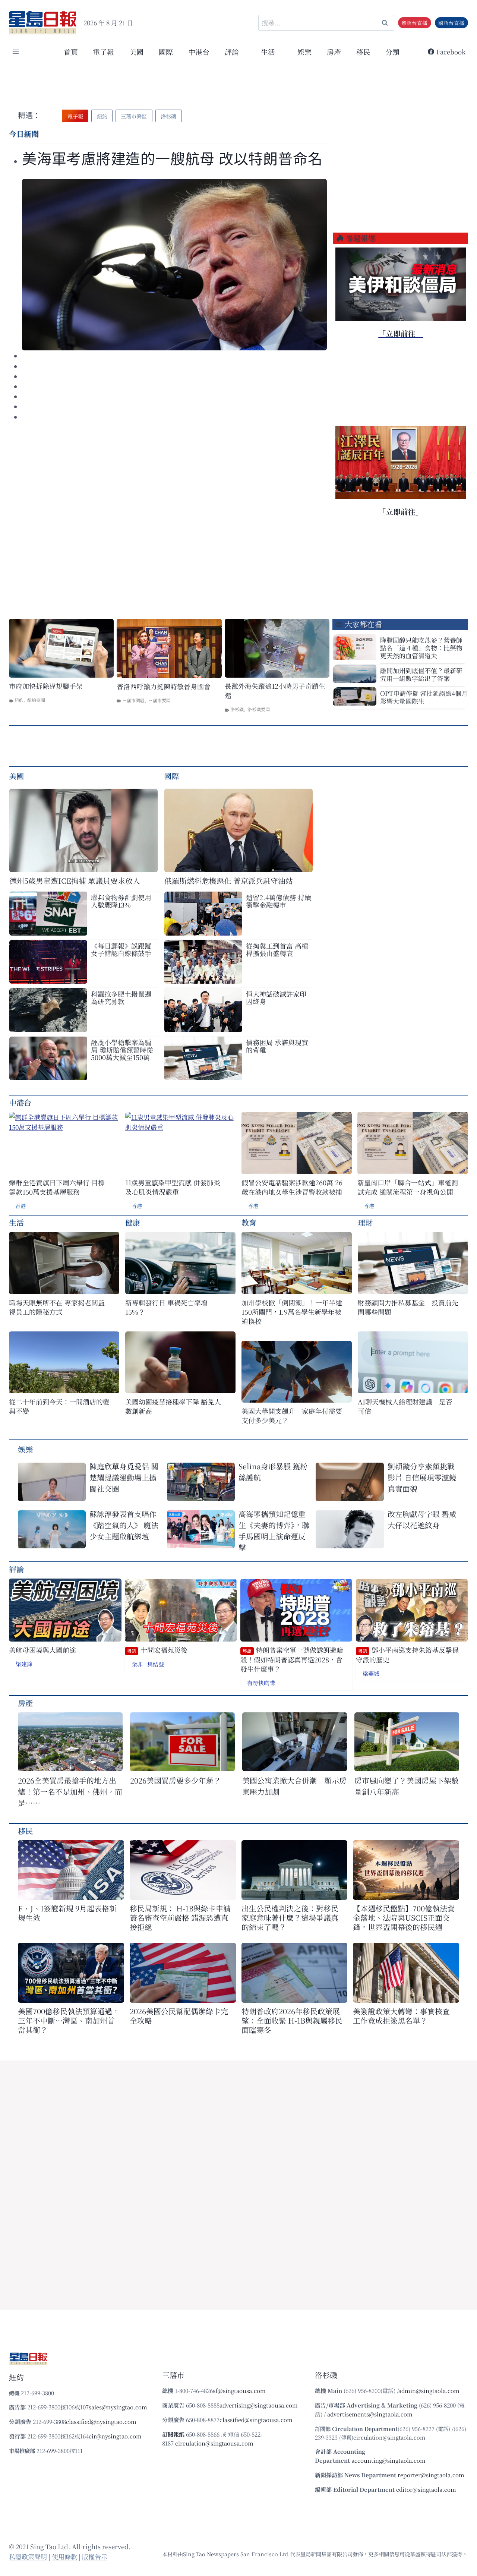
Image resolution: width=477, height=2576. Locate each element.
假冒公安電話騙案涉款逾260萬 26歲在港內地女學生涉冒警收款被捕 (292, 1187)
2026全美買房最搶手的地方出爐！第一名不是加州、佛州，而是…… (70, 1792)
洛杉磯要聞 (259, 709)
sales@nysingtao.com (118, 2407)
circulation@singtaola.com (389, 2437)
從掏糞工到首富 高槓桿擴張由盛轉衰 (277, 949)
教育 (249, 1222)
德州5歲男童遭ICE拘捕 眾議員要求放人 (75, 881)
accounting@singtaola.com (388, 2460)
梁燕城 (371, 1673)
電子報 (103, 52)
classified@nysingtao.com (101, 2421)
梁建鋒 (24, 1664)
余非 (137, 1664)
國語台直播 (451, 23)
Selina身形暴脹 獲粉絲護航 (273, 1472)
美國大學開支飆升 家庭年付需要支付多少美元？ (292, 1416)
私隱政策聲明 (28, 2556)
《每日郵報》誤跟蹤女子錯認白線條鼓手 (121, 949)
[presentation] (174, 265)
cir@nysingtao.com (115, 2436)
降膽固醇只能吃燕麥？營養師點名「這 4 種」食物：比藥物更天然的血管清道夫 (421, 648)
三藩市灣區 (133, 700)
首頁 (71, 52)
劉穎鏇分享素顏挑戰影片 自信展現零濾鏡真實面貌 (422, 1477)
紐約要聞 (36, 700)
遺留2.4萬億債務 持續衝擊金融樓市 (279, 901)
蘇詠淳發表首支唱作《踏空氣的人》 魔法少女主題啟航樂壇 (124, 1525)
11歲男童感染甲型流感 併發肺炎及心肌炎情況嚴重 (173, 1187)
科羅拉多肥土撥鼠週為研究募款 (121, 997)
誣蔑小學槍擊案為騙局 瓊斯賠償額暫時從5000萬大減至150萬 (122, 1050)
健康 (133, 1222)
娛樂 (304, 52)
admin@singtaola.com (429, 2391)
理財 (365, 1222)
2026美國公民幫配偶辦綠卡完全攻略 (179, 2016)
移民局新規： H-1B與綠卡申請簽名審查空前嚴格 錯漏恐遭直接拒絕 (180, 1918)
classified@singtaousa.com (256, 2420)
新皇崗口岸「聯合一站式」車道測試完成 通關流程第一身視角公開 (408, 1187)
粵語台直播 (414, 23)
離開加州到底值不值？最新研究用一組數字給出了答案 (421, 674)
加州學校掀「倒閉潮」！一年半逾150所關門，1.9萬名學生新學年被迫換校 (292, 1312)
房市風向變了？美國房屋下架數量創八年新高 (407, 1786)
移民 (363, 52)
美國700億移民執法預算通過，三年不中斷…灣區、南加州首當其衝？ (69, 2020)
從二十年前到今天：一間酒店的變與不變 (59, 1406)
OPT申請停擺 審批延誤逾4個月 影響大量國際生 (424, 697)
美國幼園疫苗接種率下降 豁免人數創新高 (173, 1406)
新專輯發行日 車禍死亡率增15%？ (166, 1307)
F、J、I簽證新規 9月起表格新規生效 (67, 1913)
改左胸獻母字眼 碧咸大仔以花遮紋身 (422, 1519)
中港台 (199, 52)
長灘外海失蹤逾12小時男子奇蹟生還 (275, 691)
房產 (334, 52)
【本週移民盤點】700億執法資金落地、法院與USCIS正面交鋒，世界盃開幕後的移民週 (404, 1918)
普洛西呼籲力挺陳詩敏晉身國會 (164, 686)
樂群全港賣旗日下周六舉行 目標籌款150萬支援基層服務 (57, 1187)
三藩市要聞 (159, 700)
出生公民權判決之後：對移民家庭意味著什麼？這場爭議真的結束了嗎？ (290, 1918)
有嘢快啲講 (261, 1683)
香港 (20, 1206)
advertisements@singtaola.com (370, 2414)
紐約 (19, 700)
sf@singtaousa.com (239, 2391)
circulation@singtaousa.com (214, 2443)
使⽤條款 (64, 2556)
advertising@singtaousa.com (259, 2405)
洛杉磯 (237, 709)
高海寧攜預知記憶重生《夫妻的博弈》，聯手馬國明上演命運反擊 (274, 1531)
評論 (16, 1569)
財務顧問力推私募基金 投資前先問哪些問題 (408, 1307)
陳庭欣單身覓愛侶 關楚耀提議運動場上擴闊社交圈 (124, 1477)
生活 (16, 1222)
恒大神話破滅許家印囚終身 (276, 997)
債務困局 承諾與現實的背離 (277, 1046)
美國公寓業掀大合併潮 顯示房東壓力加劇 (294, 1786)
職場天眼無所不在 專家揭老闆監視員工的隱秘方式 (57, 1307)
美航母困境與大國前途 (42, 1650)
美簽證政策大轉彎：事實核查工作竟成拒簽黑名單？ (401, 2016)
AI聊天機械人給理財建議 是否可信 (405, 1406)
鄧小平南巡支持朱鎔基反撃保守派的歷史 (407, 1655)
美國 (136, 52)
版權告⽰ (95, 2556)
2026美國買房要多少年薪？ (176, 1780)
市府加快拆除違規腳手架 (46, 686)
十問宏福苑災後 (157, 1650)
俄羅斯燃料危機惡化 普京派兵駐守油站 (229, 881)
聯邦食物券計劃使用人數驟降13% (121, 901)
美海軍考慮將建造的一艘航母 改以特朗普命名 (172, 159)
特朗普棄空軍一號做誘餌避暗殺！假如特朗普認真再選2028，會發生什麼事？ (292, 1659)
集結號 (156, 1664)
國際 (166, 52)
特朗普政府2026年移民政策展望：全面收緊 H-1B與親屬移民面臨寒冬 (292, 2020)
